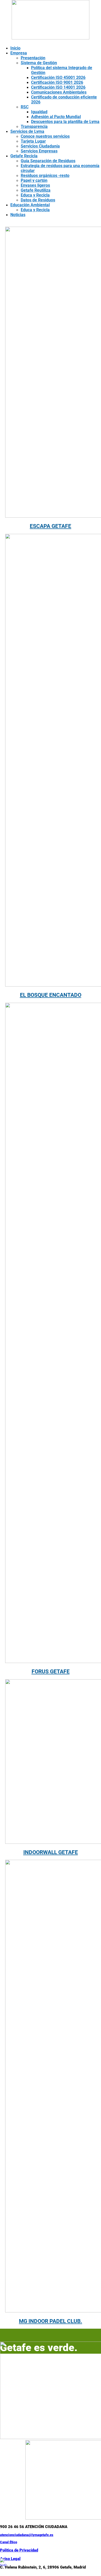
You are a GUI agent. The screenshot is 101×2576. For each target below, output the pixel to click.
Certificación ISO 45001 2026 (58, 78)
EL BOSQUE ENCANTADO (51, 995)
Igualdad (39, 112)
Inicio (15, 48)
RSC (25, 107)
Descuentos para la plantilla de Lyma (65, 122)
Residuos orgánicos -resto (45, 176)
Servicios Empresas (39, 151)
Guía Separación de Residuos (48, 161)
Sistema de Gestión (39, 63)
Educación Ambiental (30, 205)
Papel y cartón (34, 180)
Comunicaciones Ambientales (59, 92)
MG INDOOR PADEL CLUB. (51, 2321)
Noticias (18, 215)
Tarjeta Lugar (33, 141)
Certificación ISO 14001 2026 (58, 87)
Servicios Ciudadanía (40, 146)
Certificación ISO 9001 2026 (57, 82)
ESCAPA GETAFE (51, 526)
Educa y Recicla (35, 195)
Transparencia (34, 127)
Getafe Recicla (24, 156)
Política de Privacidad (19, 2550)
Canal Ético (9, 2542)
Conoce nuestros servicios (45, 136)
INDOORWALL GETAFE (51, 1852)
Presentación (33, 58)
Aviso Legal (10, 2559)
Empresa (19, 53)
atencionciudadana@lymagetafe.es (27, 2535)
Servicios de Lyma (27, 131)
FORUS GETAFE (51, 1672)
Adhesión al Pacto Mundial (56, 117)
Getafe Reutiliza (36, 190)
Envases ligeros (35, 185)
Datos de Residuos (38, 200)
